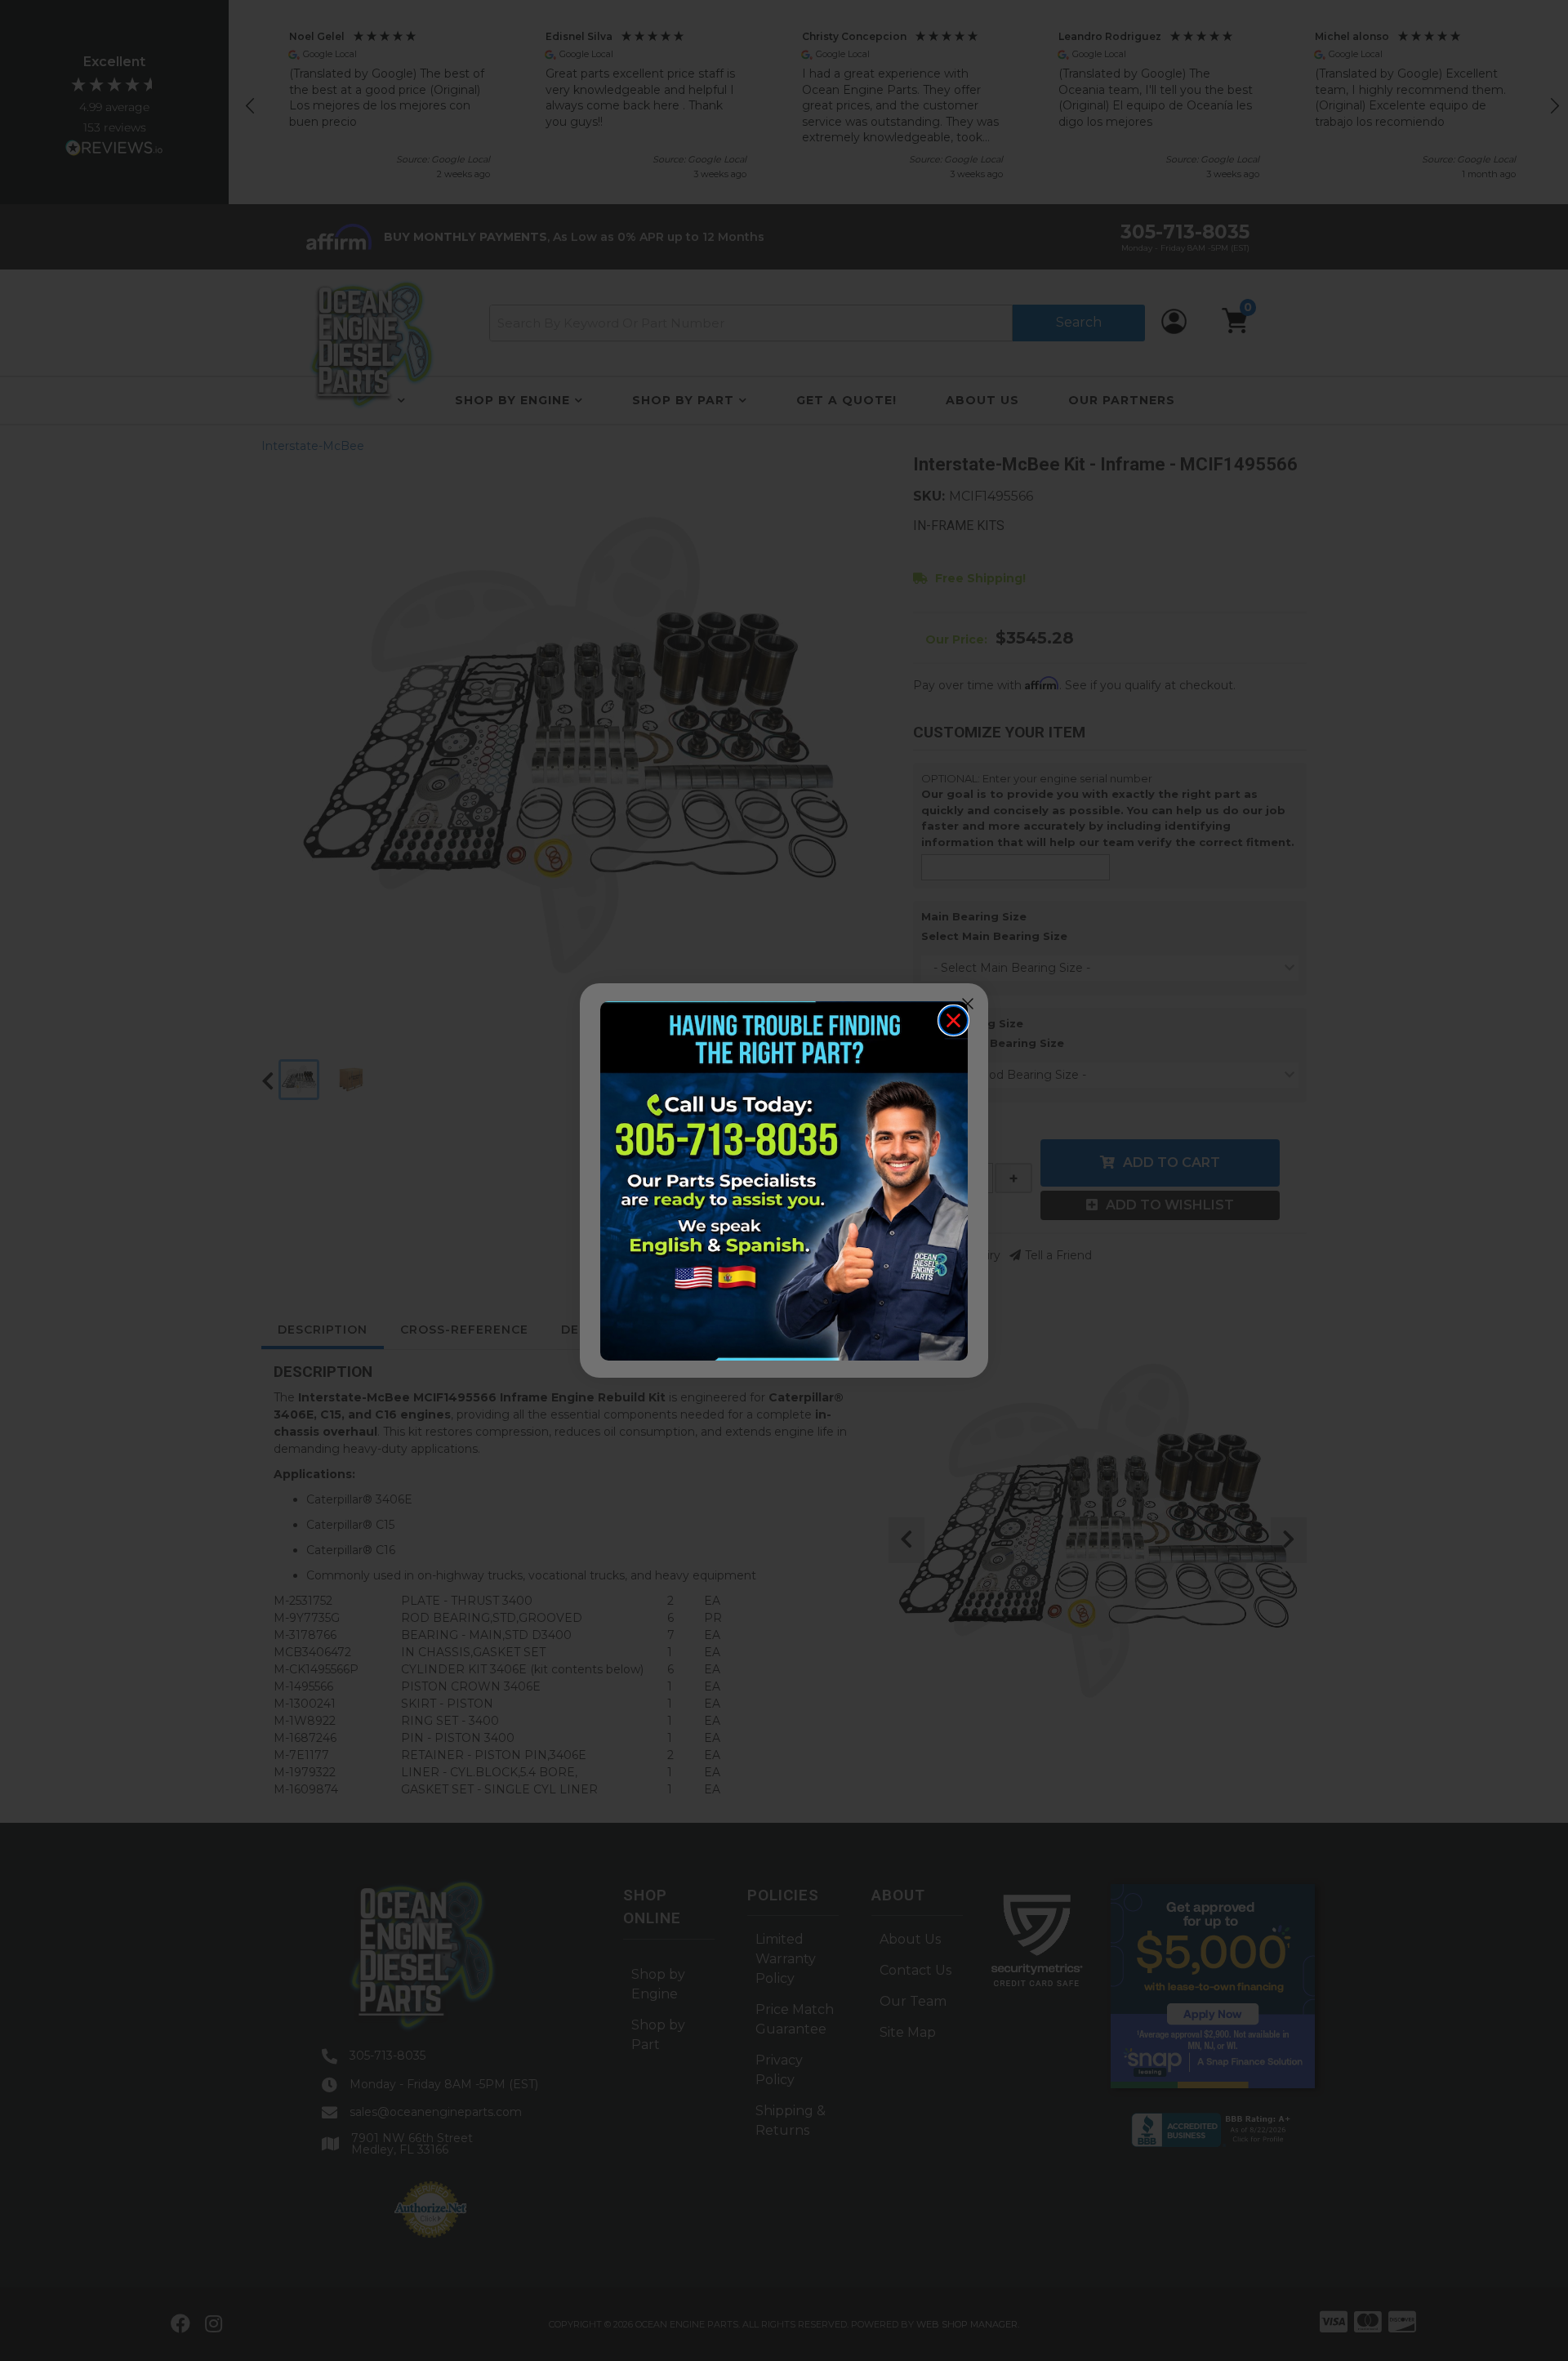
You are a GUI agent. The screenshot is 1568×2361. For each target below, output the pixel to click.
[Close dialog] (953, 1020)
